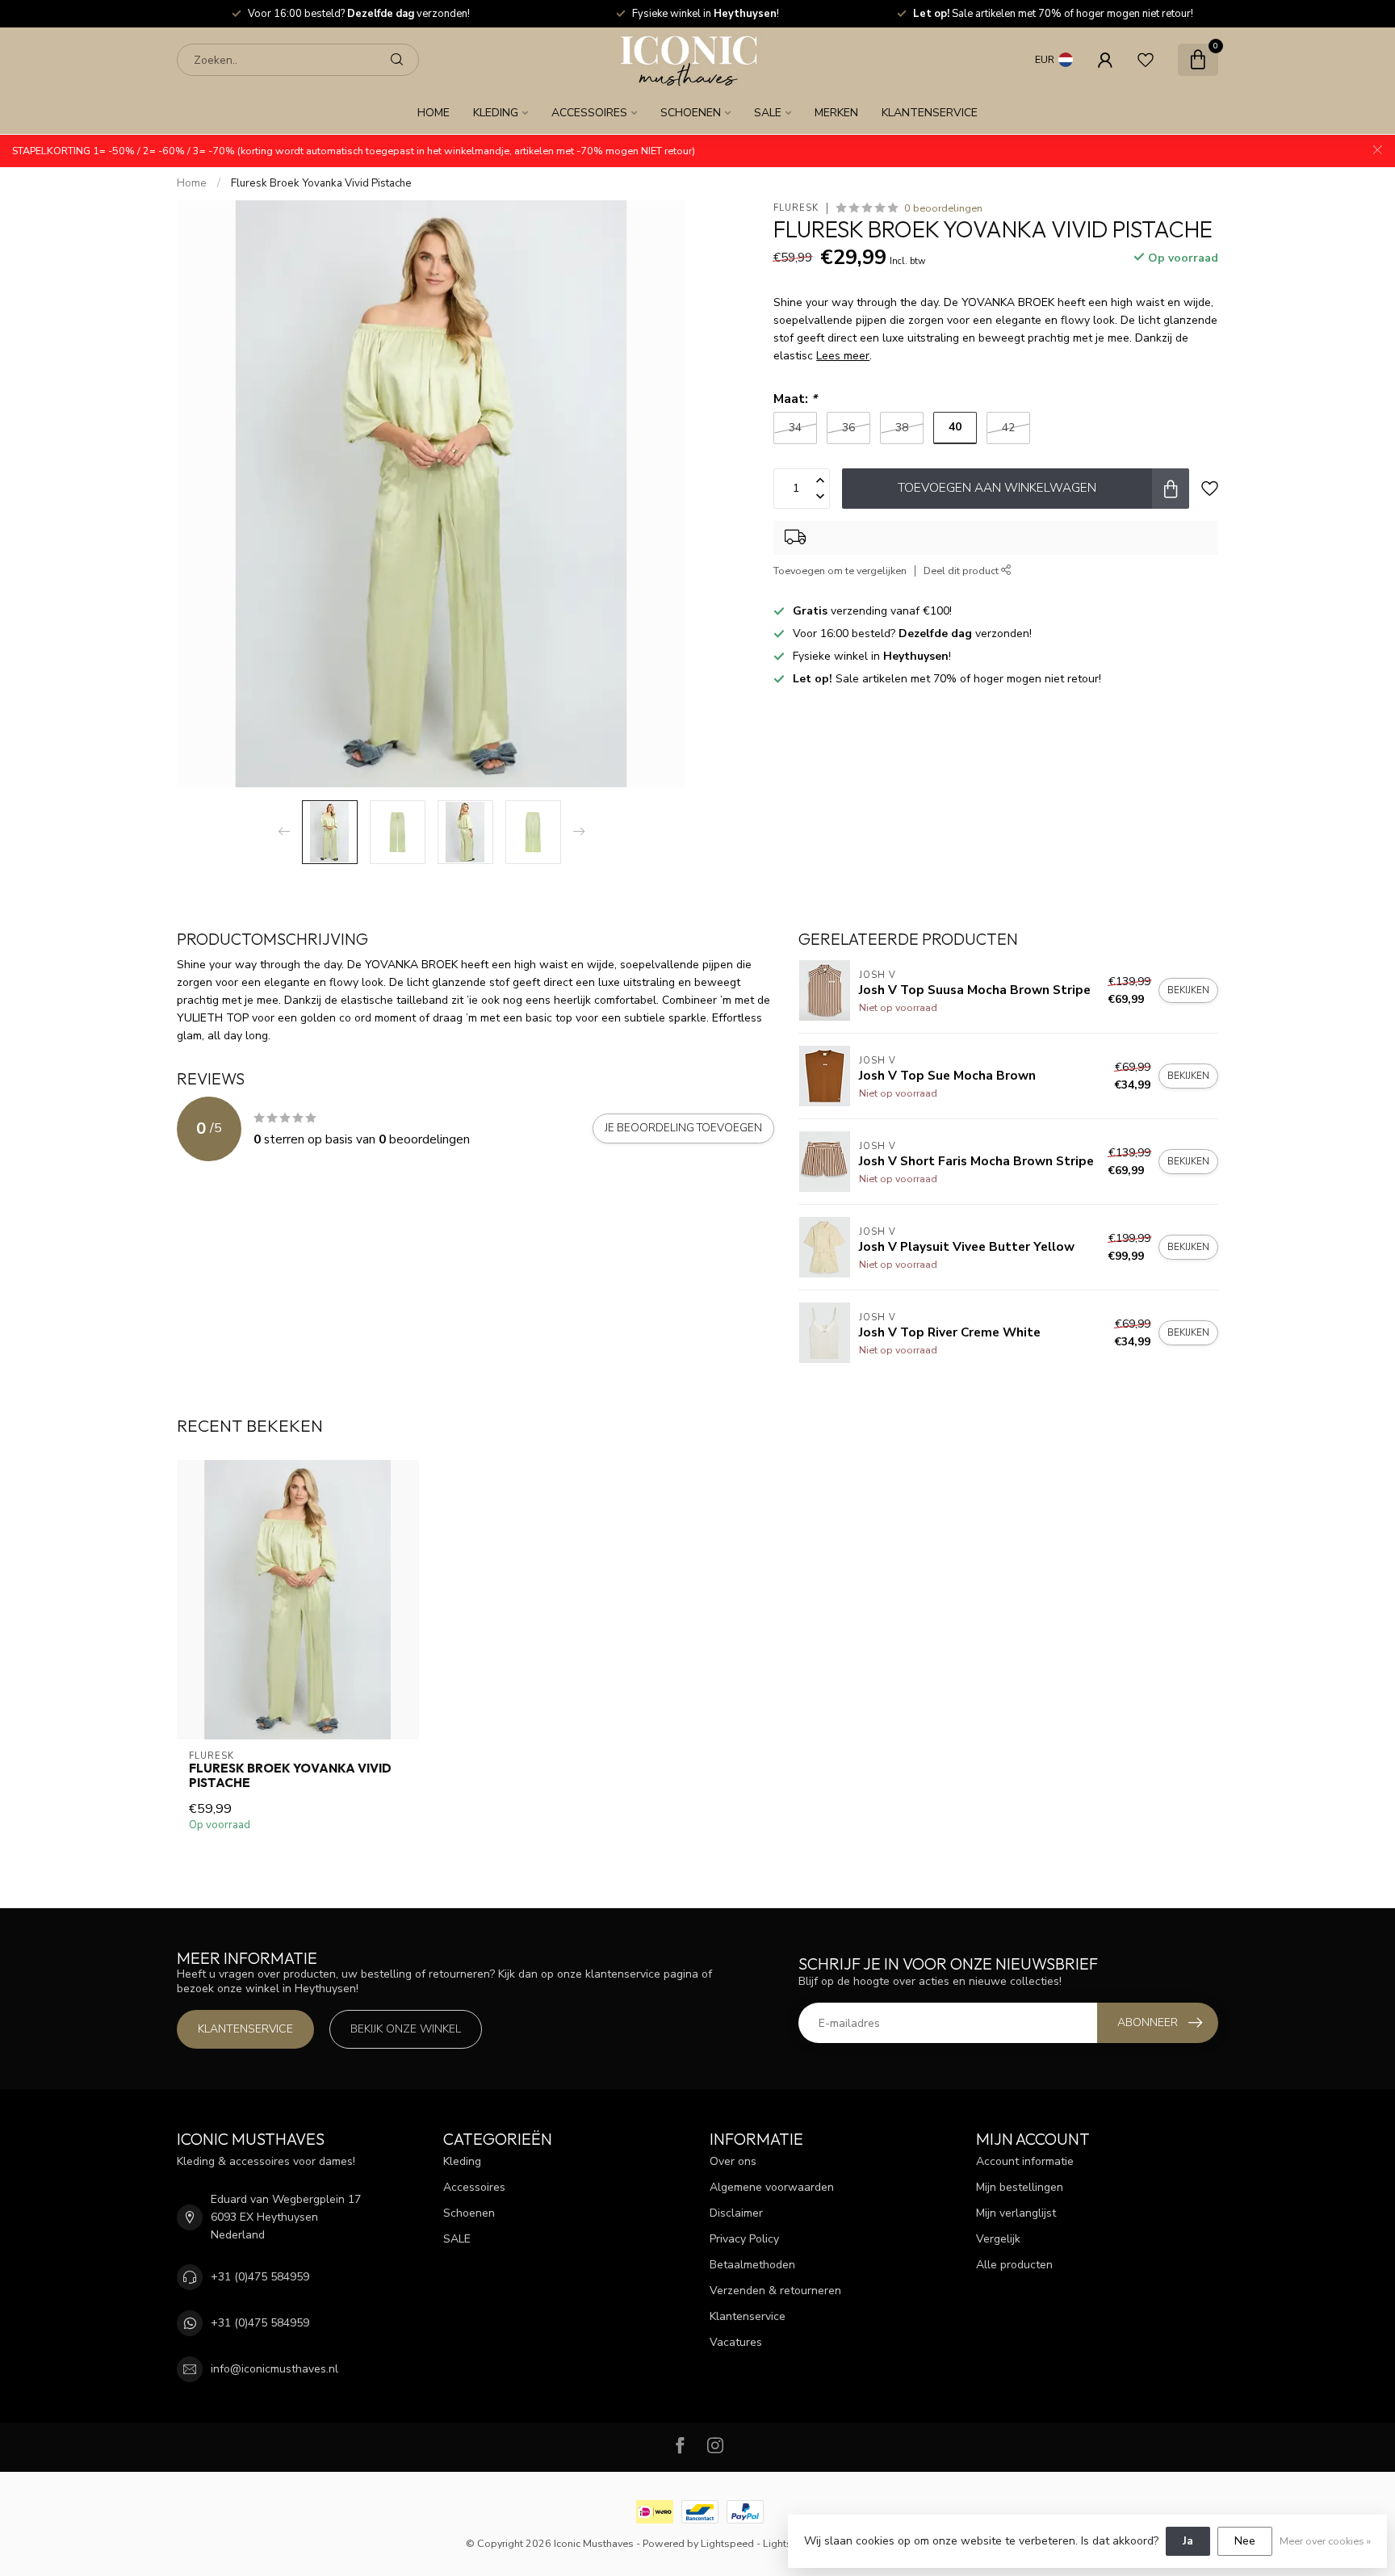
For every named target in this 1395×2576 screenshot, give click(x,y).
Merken (836, 113)
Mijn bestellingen (1020, 2187)
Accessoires (589, 113)
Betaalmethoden (752, 2265)
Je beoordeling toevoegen (683, 1128)
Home (434, 113)
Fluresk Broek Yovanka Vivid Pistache (321, 183)
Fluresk (796, 208)
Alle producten (1014, 2265)
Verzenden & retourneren (775, 2291)
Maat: (795, 399)
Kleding (496, 113)
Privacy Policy (744, 2239)
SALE (768, 113)
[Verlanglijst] (1146, 60)
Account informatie (1025, 2161)
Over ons (733, 2161)
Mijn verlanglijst (1016, 2213)
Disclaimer (736, 2213)
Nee (1245, 2541)
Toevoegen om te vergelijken (840, 571)
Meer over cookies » (1325, 2541)
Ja (1188, 2541)
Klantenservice (930, 113)
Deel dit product (962, 571)
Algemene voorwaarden (772, 2187)
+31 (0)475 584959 (260, 2277)
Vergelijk (998, 2239)
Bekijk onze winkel (406, 2029)
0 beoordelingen (943, 208)
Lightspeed (727, 2543)
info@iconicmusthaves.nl (274, 2369)
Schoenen (691, 113)
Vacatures (736, 2342)
